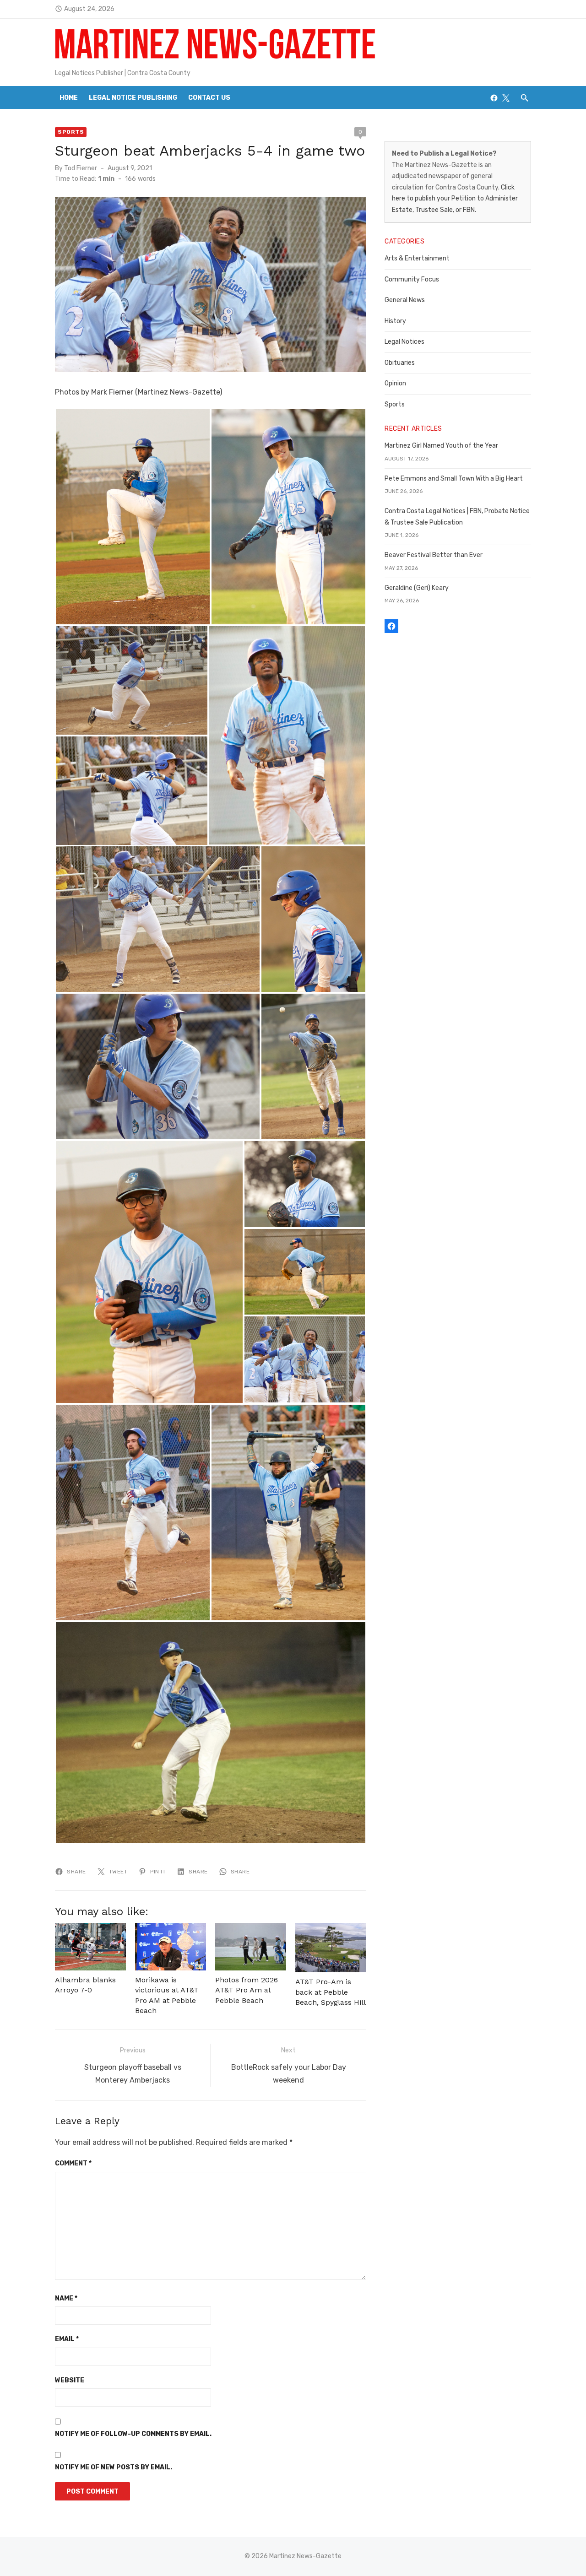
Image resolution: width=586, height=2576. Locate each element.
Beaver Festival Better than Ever (434, 555)
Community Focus (412, 279)
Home (69, 98)
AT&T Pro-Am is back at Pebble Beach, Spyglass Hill (331, 1992)
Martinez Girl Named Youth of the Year (441, 446)
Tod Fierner (81, 168)
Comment (73, 2163)
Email (67, 2339)
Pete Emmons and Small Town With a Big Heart (454, 479)
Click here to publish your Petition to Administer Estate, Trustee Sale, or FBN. (455, 199)
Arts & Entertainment (417, 258)
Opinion (395, 383)
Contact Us (209, 98)
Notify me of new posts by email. (114, 2467)
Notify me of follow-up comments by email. (133, 2434)
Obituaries (400, 363)
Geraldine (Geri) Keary (417, 588)
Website (70, 2380)
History (395, 321)
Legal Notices (404, 342)
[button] (133, 517)
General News (405, 300)
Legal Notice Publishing (133, 98)
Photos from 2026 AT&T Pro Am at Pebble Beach (247, 1990)
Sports (71, 132)
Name (66, 2298)
